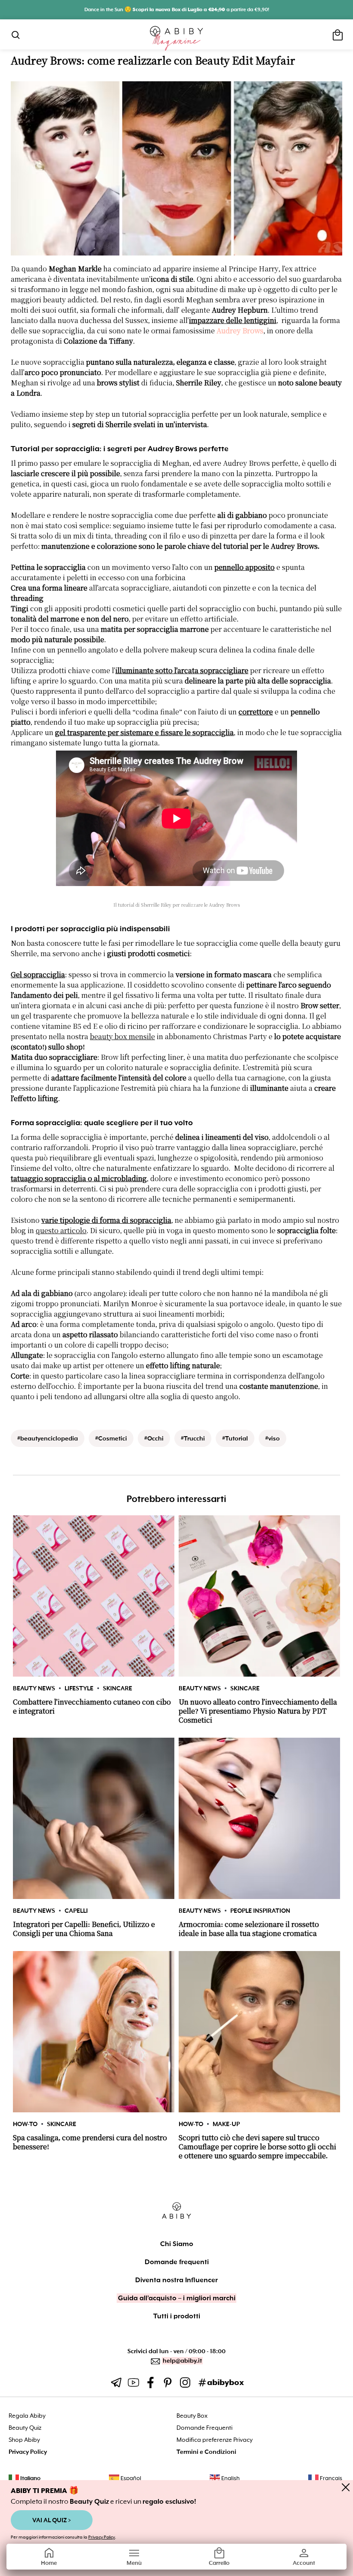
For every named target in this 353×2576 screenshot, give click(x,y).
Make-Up (226, 2124)
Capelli (76, 1911)
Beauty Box (192, 2416)
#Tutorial (235, 1438)
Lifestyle (79, 1688)
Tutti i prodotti (177, 2316)
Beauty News (34, 1688)
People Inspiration (260, 1911)
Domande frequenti (177, 2262)
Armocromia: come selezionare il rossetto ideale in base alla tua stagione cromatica (249, 1929)
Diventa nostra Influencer (176, 2280)
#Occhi (154, 1438)
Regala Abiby (27, 2416)
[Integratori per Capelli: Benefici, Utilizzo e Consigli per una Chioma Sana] (94, 1818)
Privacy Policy (102, 2537)
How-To (25, 2124)
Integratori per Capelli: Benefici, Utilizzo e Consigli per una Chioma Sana (84, 1929)
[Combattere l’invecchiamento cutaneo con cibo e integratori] (94, 1596)
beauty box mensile (122, 1037)
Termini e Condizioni (206, 2452)
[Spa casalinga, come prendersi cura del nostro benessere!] (94, 2032)
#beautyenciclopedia (48, 1438)
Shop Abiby (24, 2440)
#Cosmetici (111, 1438)
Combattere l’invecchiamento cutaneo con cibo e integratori (92, 1707)
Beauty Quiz (25, 2428)
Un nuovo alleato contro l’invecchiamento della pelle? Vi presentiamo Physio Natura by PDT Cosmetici (258, 1711)
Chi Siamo (177, 2244)
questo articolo (61, 1231)
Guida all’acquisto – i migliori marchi (177, 2298)
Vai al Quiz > (52, 2520)
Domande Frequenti (204, 2428)
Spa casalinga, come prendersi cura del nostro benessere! (90, 2142)
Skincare (118, 1688)
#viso (272, 1438)
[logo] (176, 38)
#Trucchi (193, 1438)
